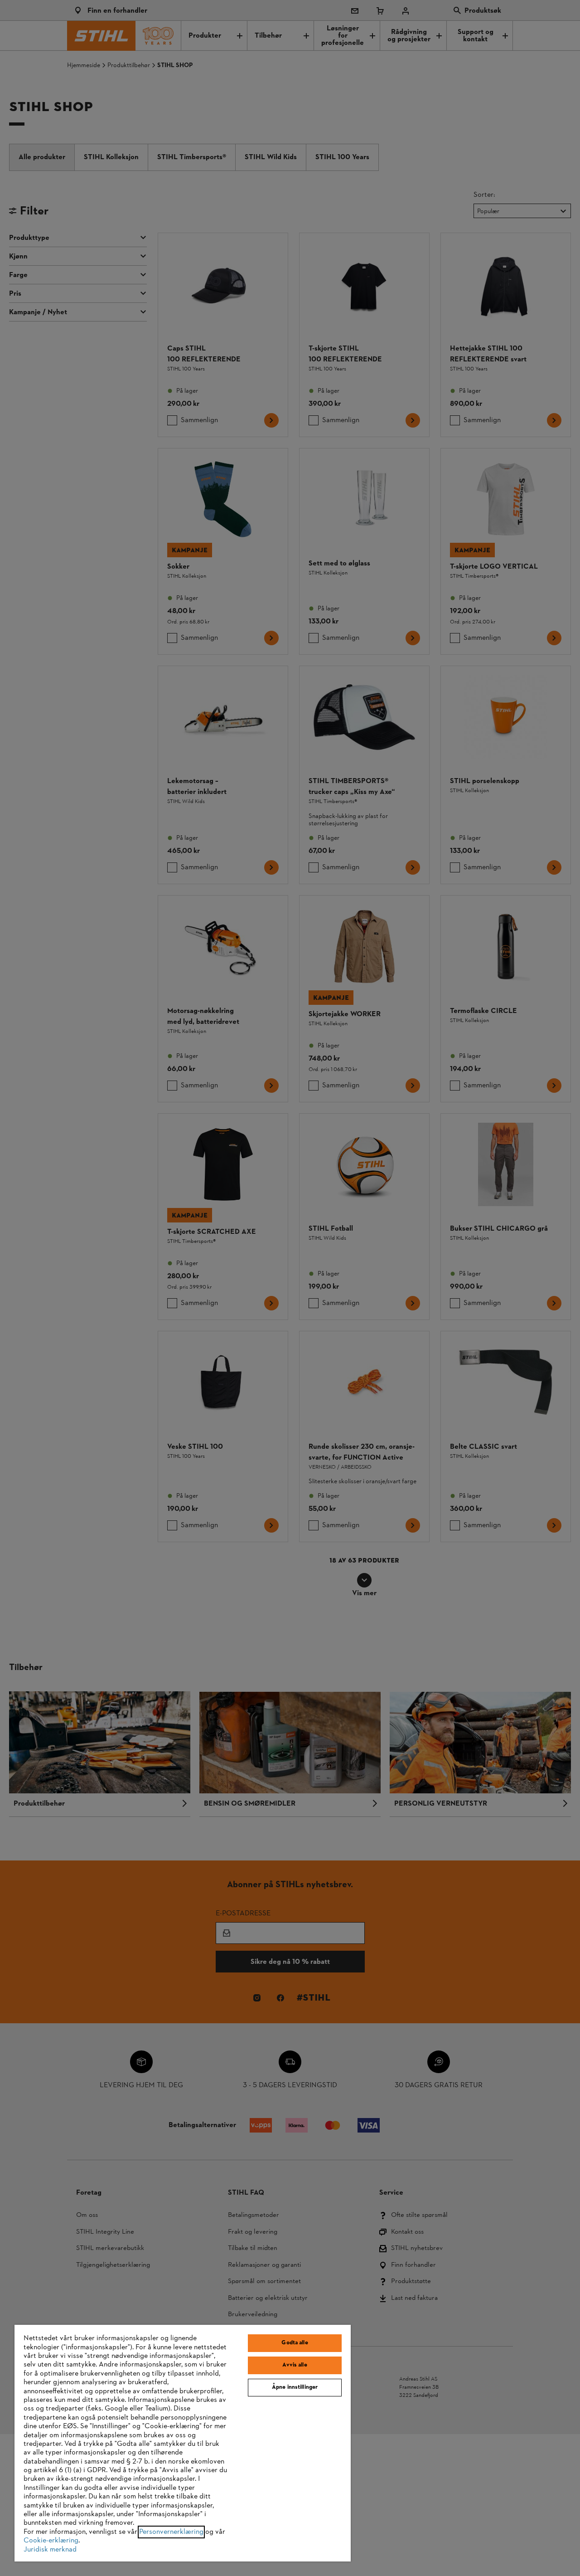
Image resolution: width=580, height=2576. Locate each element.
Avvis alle (295, 2365)
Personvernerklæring (171, 2532)
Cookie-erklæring (51, 2541)
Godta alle (295, 2343)
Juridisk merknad (50, 2550)
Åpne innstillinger (295, 2387)
